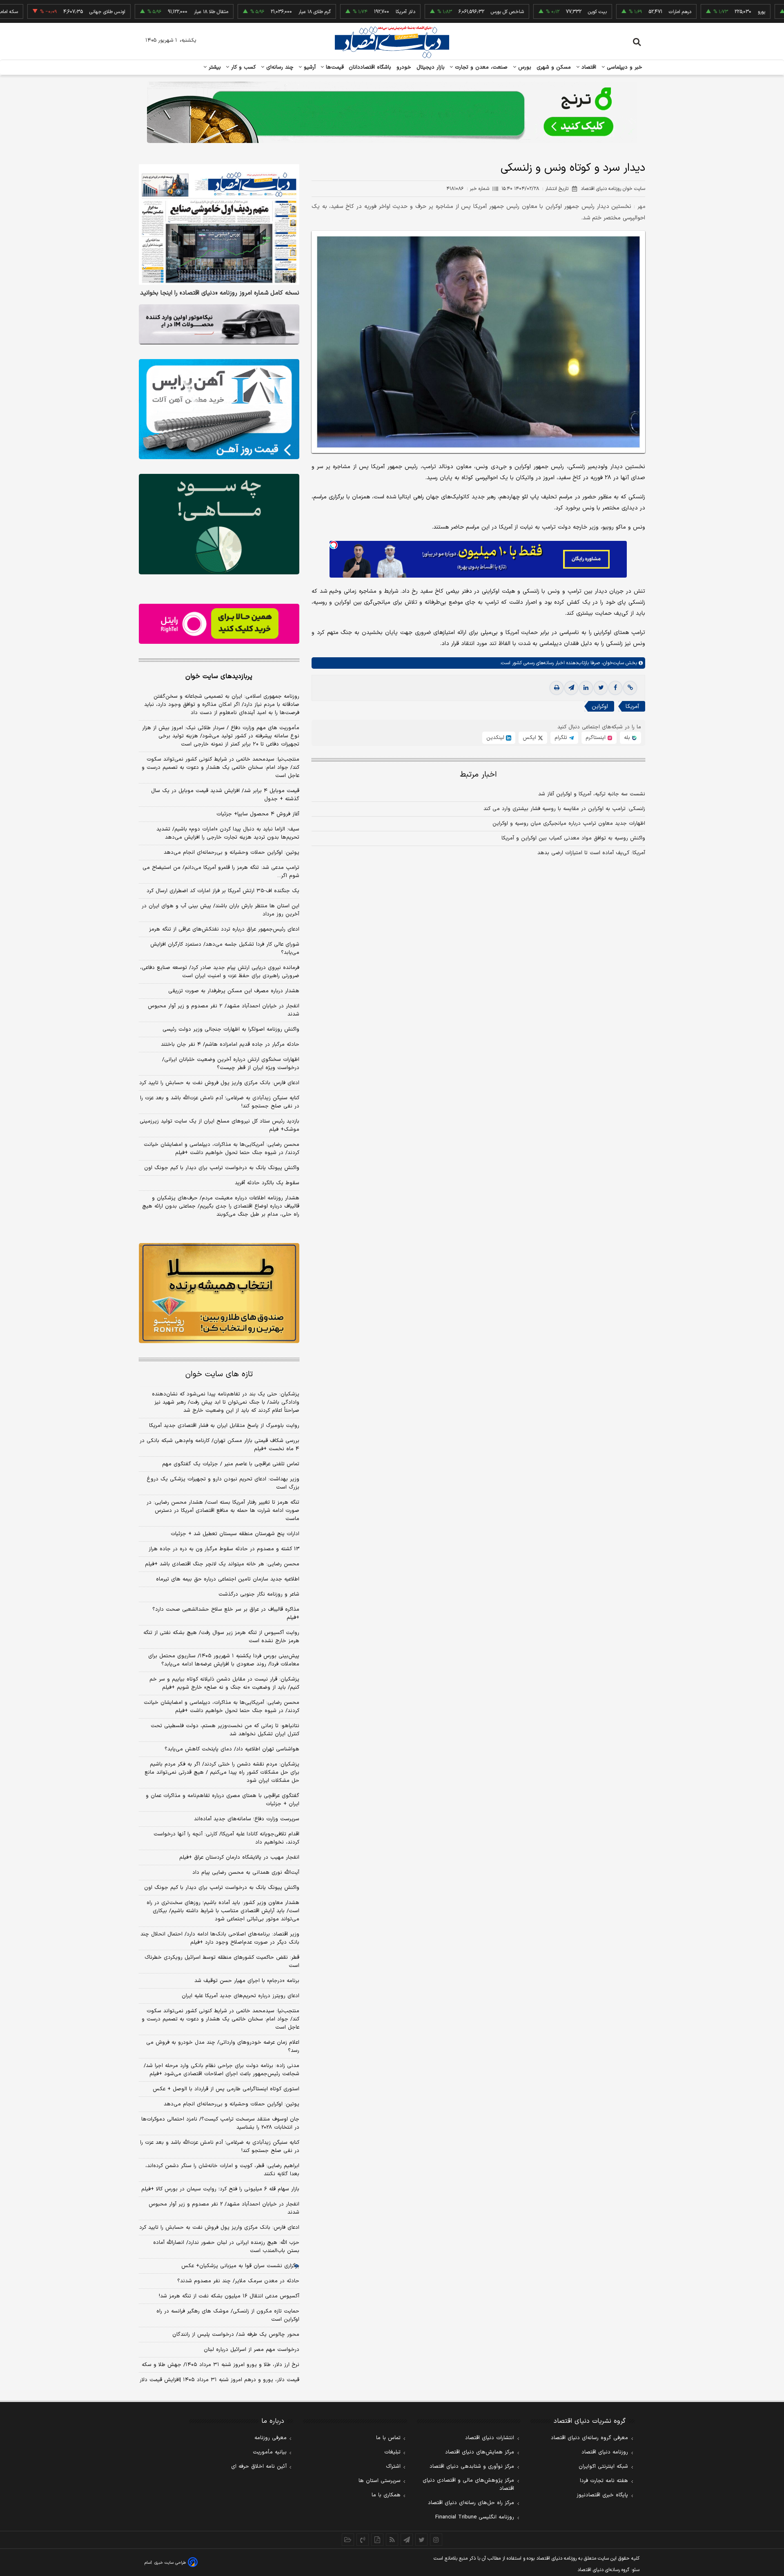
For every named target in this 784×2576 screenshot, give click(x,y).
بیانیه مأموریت (270, 2452)
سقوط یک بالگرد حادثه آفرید (267, 1183)
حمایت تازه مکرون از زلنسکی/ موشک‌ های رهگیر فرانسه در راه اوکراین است (228, 2315)
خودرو (404, 67)
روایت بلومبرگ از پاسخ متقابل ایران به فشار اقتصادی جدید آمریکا (224, 1426)
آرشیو (309, 67)
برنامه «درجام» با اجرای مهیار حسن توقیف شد (247, 1981)
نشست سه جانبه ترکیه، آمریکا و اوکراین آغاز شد (592, 794)
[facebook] (615, 688)
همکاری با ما (386, 2495)
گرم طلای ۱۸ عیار (248, 12)
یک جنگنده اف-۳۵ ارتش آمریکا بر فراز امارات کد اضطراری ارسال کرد (223, 891)
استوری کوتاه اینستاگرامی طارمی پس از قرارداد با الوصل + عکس (226, 2089)
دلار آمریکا (339, 12)
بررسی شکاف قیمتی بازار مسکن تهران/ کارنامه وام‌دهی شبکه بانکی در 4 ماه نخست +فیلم (219, 1445)
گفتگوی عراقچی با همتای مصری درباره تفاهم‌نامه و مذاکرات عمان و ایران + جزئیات (223, 1800)
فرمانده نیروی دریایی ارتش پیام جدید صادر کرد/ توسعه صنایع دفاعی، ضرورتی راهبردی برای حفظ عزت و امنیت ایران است (220, 972)
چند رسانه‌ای (279, 67)
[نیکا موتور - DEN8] (219, 324)
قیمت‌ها (334, 67)
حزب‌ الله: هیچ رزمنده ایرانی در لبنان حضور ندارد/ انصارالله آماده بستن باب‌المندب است (226, 2247)
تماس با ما (388, 2438)
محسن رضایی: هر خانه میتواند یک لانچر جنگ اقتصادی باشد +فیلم (222, 1564)
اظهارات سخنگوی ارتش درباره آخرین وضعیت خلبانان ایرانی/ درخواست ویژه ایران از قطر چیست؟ (231, 1064)
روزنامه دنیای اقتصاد (605, 2452)
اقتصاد (588, 67)
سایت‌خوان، (612, 663)
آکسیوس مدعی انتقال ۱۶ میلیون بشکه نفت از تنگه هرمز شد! (229, 2296)
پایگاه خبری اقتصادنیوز (602, 2495)
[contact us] (363, 2540)
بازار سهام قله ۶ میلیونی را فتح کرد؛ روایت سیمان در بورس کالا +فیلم (220, 2189)
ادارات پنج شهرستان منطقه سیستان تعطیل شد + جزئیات (235, 1534)
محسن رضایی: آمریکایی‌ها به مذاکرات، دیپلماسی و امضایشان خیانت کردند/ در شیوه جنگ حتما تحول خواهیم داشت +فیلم (222, 1149)
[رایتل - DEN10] (219, 624)
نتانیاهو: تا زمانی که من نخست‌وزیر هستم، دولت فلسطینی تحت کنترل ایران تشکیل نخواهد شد (225, 1730)
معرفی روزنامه (271, 2438)
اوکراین (600, 707)
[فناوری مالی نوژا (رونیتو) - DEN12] (219, 1293)
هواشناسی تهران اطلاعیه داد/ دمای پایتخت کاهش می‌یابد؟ (232, 1749)
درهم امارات (613, 12)
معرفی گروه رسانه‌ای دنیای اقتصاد (589, 2438)
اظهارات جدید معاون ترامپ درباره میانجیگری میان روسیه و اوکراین (569, 824)
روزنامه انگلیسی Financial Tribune (475, 2517)
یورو (695, 12)
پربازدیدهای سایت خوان (219, 676)
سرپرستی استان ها (380, 2481)
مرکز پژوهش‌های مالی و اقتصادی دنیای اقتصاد (468, 2484)
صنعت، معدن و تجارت (480, 67)
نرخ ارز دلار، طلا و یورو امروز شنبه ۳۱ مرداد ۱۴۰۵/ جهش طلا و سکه (220, 2365)
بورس (524, 67)
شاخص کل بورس (440, 12)
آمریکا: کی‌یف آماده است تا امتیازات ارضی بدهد (591, 853)
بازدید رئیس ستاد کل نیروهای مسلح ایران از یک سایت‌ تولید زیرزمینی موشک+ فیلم (219, 1125)
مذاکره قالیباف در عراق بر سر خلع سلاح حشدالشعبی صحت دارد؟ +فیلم (226, 1614)
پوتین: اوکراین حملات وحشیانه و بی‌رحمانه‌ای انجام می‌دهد (232, 853)
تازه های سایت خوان (219, 1374)
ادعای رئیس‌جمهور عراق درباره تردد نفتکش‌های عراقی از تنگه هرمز (224, 929)
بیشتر (214, 67)
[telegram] (571, 688)
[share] (377, 2540)
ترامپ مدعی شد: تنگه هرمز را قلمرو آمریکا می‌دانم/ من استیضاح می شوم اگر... (221, 872)
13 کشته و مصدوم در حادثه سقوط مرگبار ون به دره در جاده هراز (224, 1549)
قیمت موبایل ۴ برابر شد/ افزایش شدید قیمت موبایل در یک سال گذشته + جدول (225, 795)
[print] (557, 688)
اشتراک (393, 2467)
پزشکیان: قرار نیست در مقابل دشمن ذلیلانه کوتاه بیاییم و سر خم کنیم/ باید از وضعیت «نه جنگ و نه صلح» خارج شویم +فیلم (224, 1683)
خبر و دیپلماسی (624, 67)
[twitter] (601, 688)
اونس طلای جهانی (40, 12)
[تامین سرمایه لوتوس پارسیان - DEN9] (219, 524)
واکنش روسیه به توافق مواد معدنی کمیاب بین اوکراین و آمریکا (573, 838)
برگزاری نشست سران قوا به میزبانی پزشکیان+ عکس (240, 2266)
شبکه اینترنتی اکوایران (603, 2467)
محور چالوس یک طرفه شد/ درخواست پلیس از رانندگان (236, 2335)
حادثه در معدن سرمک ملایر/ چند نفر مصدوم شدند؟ (238, 2281)
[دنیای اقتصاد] (392, 42)
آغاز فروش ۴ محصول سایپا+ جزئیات (258, 814)
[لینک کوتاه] (630, 688)
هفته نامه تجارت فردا (604, 2481)
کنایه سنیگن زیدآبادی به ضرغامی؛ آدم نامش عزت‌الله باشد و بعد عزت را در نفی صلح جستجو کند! (220, 1102)
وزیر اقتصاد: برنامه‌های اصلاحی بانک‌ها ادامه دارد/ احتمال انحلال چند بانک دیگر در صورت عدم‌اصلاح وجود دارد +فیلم (220, 1938)
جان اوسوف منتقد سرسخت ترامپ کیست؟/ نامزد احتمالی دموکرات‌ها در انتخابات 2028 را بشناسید (220, 2123)
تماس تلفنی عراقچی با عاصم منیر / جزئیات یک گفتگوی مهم (231, 1464)
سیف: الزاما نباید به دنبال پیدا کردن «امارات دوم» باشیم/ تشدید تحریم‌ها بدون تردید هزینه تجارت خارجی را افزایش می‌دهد (228, 833)
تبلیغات (392, 2452)
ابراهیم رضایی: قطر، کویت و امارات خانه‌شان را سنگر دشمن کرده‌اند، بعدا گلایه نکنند (222, 2170)
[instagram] (436, 2540)
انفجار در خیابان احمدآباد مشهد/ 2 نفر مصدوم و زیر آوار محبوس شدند (224, 2208)
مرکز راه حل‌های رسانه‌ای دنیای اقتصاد (471, 2503)
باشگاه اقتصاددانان (370, 67)
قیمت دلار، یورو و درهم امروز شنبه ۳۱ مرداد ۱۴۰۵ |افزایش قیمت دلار (219, 2380)
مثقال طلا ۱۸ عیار (144, 12)
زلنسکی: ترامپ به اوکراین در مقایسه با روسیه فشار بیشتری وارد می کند (564, 809)
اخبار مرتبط (478, 775)
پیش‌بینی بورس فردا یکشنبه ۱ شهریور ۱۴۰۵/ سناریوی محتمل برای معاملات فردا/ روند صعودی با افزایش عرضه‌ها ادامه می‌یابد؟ (224, 1660)
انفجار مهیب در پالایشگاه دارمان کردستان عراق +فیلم (239, 1857)
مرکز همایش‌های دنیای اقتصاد (480, 2452)
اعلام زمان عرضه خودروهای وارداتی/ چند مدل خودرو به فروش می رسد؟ (223, 2047)
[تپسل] (334, 545)
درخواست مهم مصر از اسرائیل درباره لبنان (252, 2350)
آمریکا (632, 707)
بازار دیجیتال (431, 67)
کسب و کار (243, 67)
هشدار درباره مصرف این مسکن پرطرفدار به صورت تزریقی (234, 991)
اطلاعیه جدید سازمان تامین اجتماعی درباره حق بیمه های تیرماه (228, 1579)
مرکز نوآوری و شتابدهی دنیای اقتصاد (472, 2467)
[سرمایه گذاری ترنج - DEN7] (392, 112)
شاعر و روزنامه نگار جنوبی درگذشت (259, 1594)
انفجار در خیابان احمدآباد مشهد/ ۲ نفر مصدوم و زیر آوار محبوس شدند (224, 1010)
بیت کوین (530, 12)
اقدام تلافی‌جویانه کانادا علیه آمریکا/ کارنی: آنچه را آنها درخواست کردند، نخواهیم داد (226, 1838)
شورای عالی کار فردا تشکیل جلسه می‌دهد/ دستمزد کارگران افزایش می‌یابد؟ (225, 949)
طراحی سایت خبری (170, 2563)
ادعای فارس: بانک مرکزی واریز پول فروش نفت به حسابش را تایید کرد (219, 1083)
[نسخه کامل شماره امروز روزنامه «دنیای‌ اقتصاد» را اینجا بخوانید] (219, 224)
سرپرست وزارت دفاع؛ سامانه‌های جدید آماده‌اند (247, 1819)
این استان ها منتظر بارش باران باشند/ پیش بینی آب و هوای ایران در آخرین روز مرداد (220, 910)
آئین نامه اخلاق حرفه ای (259, 2467)
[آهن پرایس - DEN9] (219, 409)
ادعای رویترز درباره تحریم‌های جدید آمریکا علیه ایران (241, 1996)
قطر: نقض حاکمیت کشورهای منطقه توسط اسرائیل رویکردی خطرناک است (222, 1962)
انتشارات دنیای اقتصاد (490, 2438)
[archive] (348, 2540)
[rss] (392, 2540)
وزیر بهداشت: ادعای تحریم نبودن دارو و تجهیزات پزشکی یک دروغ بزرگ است (223, 1483)
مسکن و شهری (554, 67)
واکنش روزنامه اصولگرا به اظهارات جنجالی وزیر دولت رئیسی (231, 1029)
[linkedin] (586, 688)
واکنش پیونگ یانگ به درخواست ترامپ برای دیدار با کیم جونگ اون (222, 1168)
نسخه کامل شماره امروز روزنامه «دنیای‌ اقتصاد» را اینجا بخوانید (220, 293)
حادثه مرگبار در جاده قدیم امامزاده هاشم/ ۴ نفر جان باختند (230, 1045)
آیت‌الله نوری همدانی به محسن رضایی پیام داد (246, 1873)
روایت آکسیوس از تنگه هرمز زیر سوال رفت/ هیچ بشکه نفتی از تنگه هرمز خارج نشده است (221, 1637)
